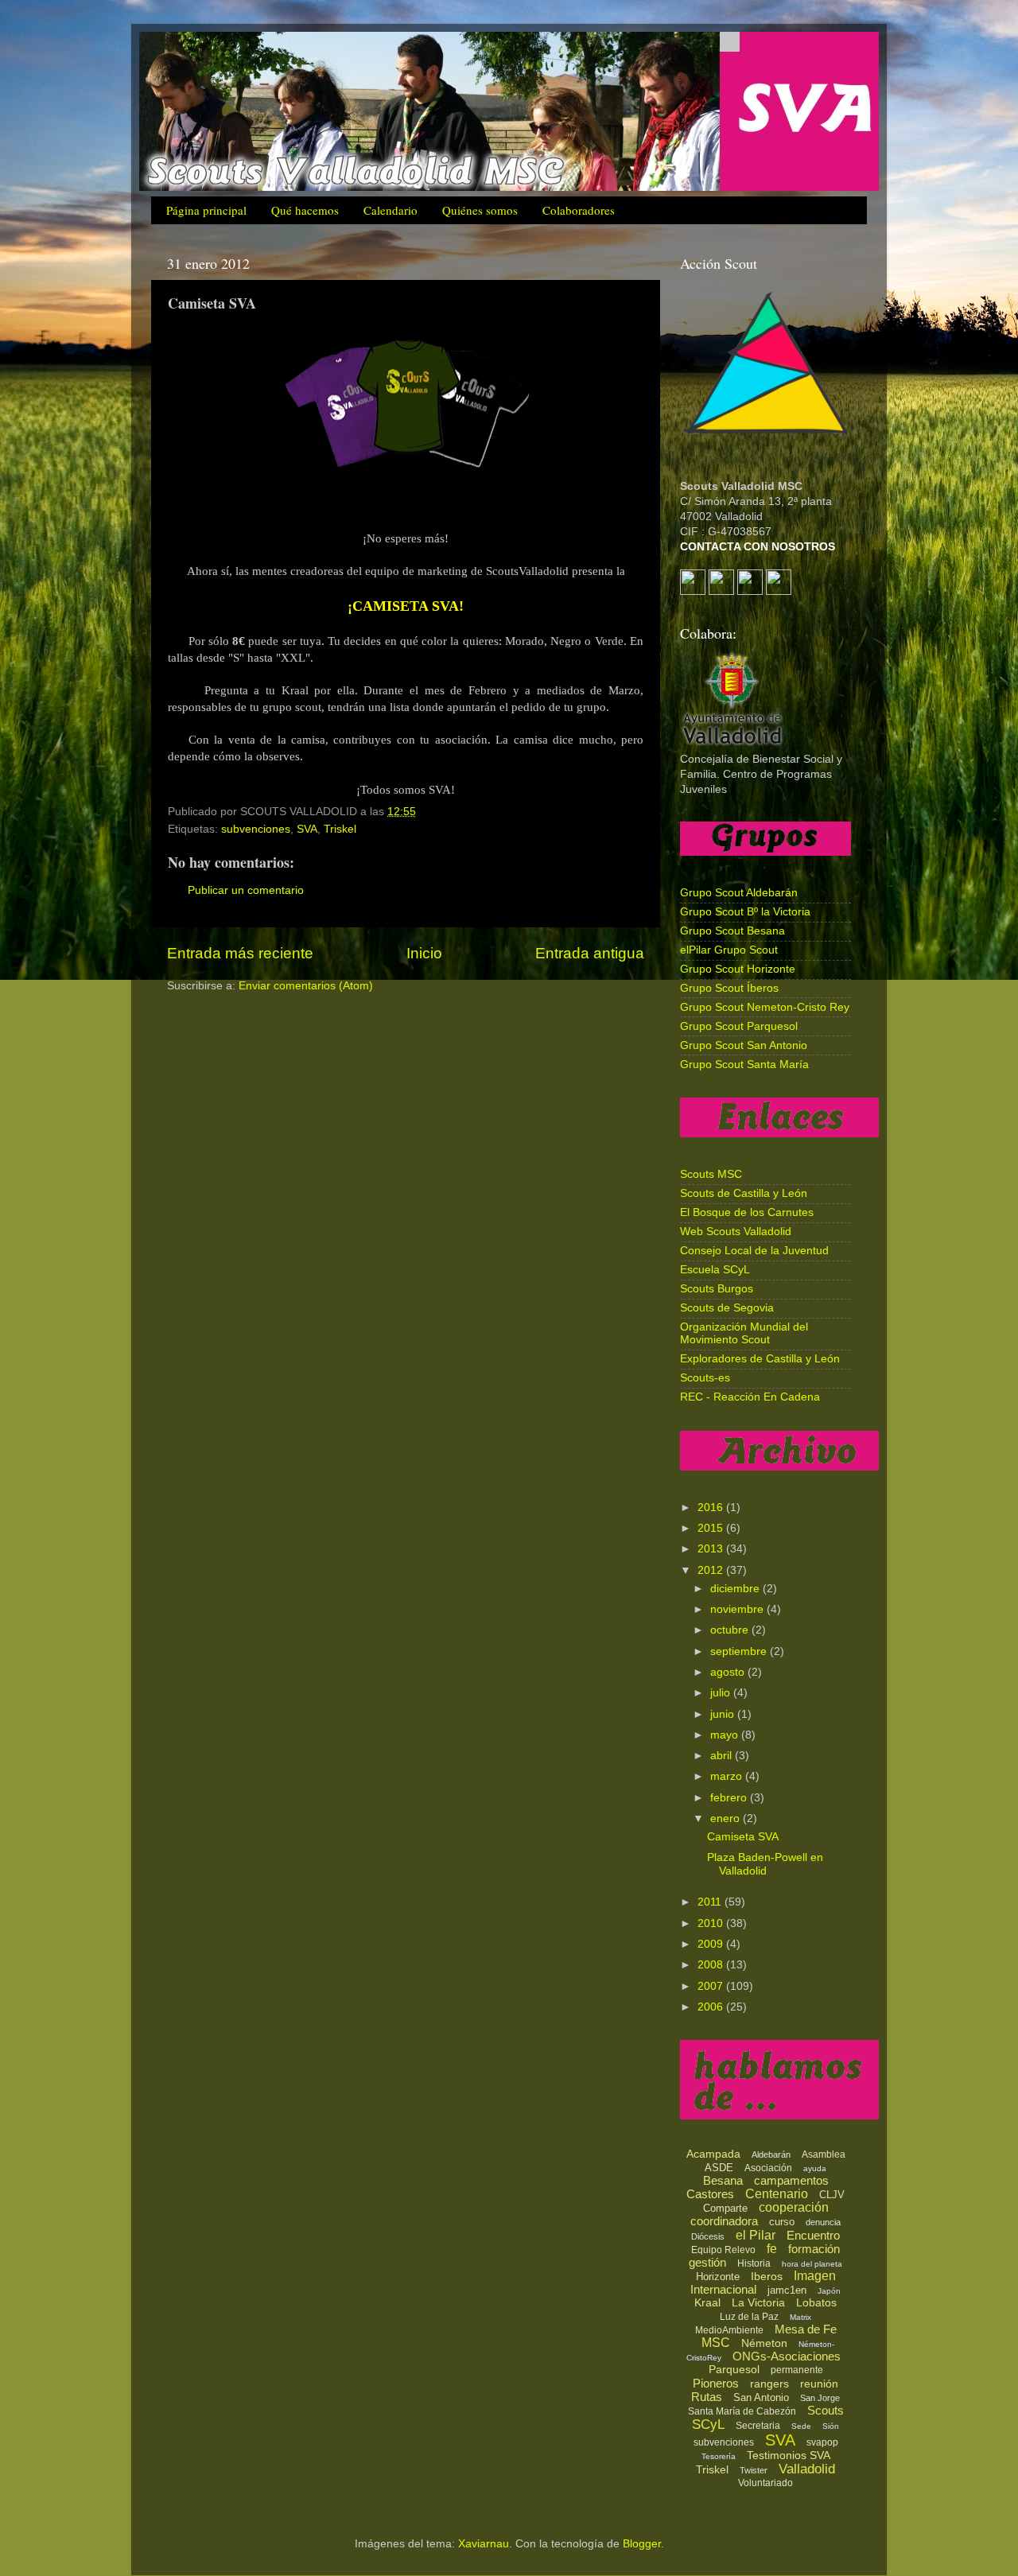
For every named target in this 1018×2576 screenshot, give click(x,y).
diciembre (736, 1589)
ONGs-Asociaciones (787, 2356)
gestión (707, 2262)
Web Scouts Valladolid (736, 1232)
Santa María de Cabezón (742, 2411)
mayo (726, 1735)
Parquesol (734, 2369)
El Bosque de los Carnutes (747, 1212)
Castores (710, 2194)
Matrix (800, 2317)
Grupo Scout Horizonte (738, 969)
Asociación (768, 2168)
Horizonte (718, 2277)
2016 (712, 1508)
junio (724, 1714)
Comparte (725, 2208)
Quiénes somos (480, 210)
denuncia (823, 2222)
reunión (819, 2384)
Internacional (723, 2289)
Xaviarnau (484, 2544)
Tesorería (719, 2456)
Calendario (390, 210)
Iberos (767, 2276)
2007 (712, 1986)
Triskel (340, 829)
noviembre (738, 1609)
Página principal (206, 210)
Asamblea (824, 2154)
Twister (754, 2470)
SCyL (708, 2424)
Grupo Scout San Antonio (744, 1045)
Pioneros (716, 2383)
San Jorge (820, 2398)
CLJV (832, 2195)
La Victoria (758, 2302)
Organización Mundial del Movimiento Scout (744, 1333)
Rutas (707, 2397)
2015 (712, 1528)
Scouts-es (705, 1378)
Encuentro (813, 2235)
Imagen (815, 2276)
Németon (764, 2343)
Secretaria (758, 2426)
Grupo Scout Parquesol (739, 1026)
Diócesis (708, 2236)
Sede (801, 2426)
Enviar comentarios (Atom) (306, 986)
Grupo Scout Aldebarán (739, 893)
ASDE (719, 2168)
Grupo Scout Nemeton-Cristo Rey (765, 1007)
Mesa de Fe (806, 2329)
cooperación (794, 2207)
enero (727, 1818)
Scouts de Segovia (727, 1308)
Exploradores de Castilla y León (760, 1359)
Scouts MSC (711, 1174)
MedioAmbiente (729, 2330)
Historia (754, 2263)
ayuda (815, 2168)
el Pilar (756, 2235)
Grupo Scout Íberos (729, 988)
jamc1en (787, 2290)
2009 (712, 1944)
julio (722, 1693)
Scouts (826, 2410)
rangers (769, 2384)
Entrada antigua (590, 953)
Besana (723, 2180)
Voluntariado (765, 2483)
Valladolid (807, 2469)
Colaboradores (579, 210)
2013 (712, 1549)
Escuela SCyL (715, 1270)
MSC (716, 2343)
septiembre (740, 1651)
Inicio (424, 953)
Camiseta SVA (743, 1837)
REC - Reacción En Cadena (750, 1397)
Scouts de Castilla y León (744, 1193)
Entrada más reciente (240, 953)
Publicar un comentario (246, 890)
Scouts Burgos (717, 1289)
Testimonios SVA (789, 2455)
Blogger (642, 2544)
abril (723, 1756)
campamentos (791, 2180)
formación (814, 2249)
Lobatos (816, 2302)
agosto (729, 1672)
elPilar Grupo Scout (729, 950)
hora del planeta (812, 2264)
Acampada (713, 2154)
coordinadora (724, 2221)
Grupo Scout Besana (732, 931)
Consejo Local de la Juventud (754, 1251)
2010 (712, 1923)
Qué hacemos (305, 210)
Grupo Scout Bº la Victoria (745, 912)
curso (782, 2222)
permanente (797, 2370)
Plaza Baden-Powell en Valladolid (765, 1864)
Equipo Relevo (723, 2250)
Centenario (777, 2194)
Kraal (707, 2302)
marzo (728, 1776)
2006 (712, 2007)
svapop (822, 2442)
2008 (712, 1965)
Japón (829, 2291)
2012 (712, 1570)
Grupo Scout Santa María (744, 1065)
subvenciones (256, 829)
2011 (711, 1902)
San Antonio (761, 2397)
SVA (307, 829)
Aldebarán (771, 2154)
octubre (731, 1630)
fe (772, 2249)
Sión (831, 2426)
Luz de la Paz (749, 2317)
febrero (730, 1798)
